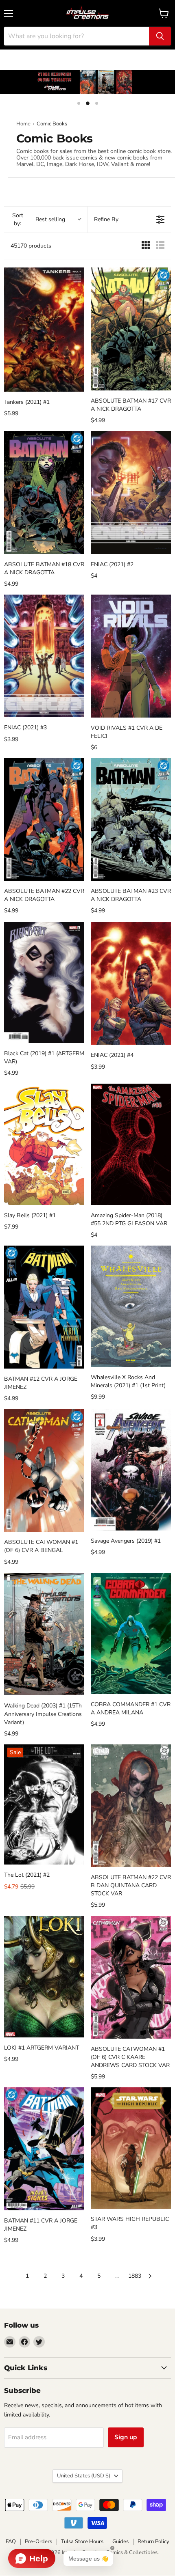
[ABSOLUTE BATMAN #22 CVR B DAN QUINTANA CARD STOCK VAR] (131, 1806)
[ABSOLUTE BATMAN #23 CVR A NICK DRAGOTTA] (131, 820)
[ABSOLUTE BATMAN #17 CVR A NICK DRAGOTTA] (131, 329)
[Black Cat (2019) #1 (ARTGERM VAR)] (44, 982)
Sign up (126, 2437)
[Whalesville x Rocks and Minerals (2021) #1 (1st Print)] (131, 1306)
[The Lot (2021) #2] (44, 1805)
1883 (135, 2276)
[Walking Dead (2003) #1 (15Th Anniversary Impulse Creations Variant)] (44, 1634)
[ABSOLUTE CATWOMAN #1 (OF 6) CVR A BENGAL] (44, 1471)
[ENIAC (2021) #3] (44, 656)
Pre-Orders (38, 2542)
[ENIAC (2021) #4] (131, 983)
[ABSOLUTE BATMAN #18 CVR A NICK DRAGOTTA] (44, 493)
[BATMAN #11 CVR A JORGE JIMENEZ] (44, 2149)
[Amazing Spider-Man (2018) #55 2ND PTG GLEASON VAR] (131, 1144)
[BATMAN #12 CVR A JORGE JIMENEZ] (44, 1307)
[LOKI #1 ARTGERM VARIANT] (44, 1977)
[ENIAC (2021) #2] (131, 493)
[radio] (146, 246)
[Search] (160, 36)
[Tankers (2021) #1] (44, 330)
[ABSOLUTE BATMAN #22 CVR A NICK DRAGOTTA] (44, 820)
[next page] (150, 2276)
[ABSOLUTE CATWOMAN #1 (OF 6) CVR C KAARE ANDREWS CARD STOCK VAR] (131, 1978)
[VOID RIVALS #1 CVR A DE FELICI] (131, 656)
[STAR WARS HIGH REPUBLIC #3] (131, 2148)
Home (23, 124)
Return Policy (153, 2542)
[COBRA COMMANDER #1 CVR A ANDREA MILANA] (131, 1633)
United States (84, 2476)
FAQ (11, 2542)
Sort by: (39, 219)
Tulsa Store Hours (82, 2542)
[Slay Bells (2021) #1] (44, 1144)
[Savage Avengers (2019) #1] (131, 1470)
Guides (120, 2542)
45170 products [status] (31, 246)
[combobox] (77, 36)
